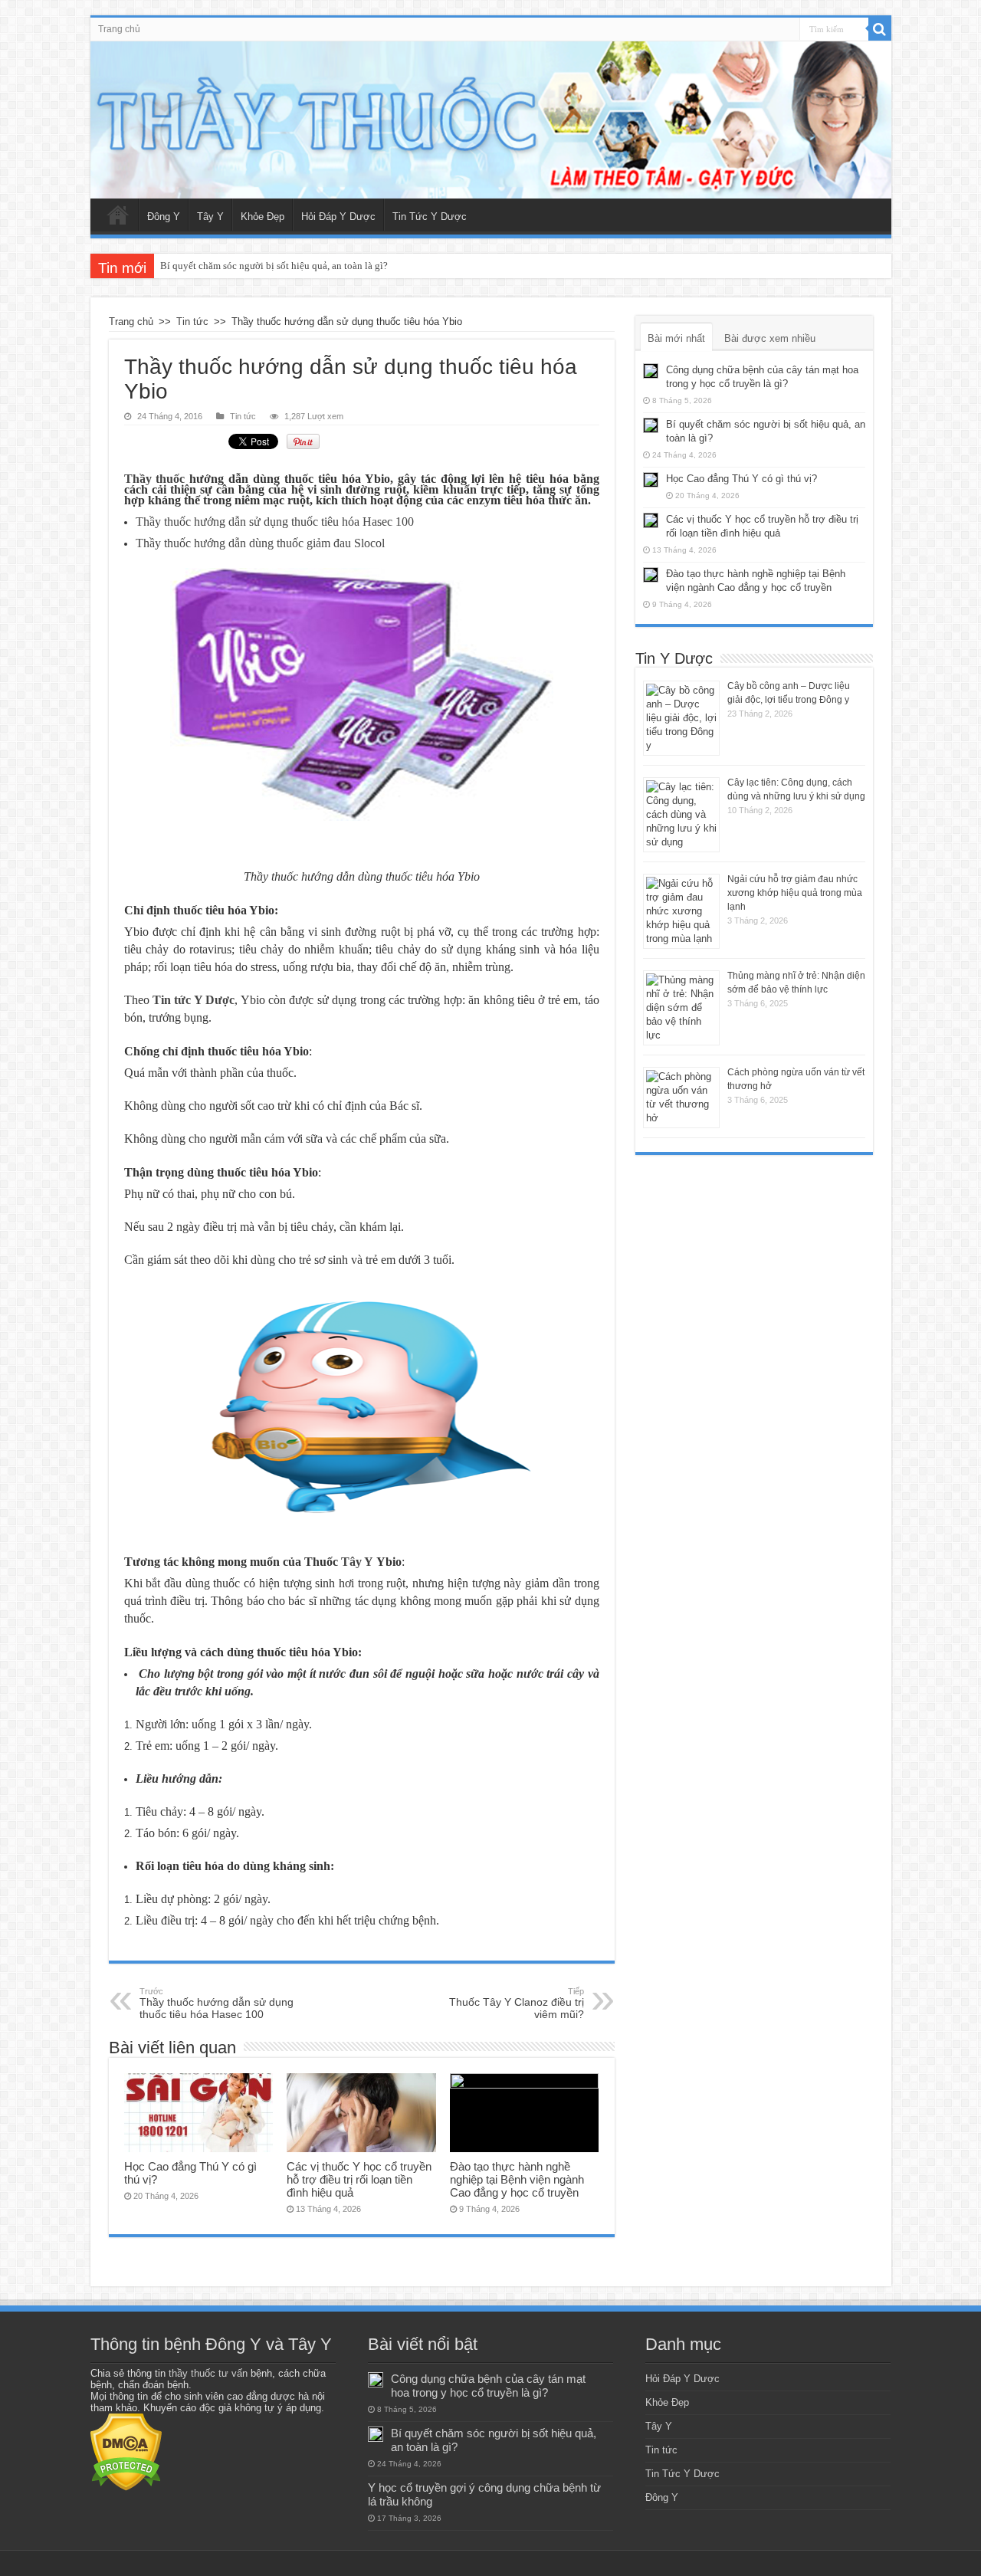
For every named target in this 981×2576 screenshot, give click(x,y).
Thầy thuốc (155, 479)
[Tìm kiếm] (880, 29)
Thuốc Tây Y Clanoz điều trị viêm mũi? (517, 2003)
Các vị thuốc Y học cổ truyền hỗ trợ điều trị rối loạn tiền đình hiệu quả (359, 2179)
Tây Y (210, 217)
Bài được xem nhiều (770, 338)
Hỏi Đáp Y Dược (338, 217)
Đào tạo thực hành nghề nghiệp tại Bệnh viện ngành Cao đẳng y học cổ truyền (517, 2179)
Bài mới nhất (676, 338)
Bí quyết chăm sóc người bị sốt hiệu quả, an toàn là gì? (274, 266)
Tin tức (192, 322)
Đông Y (164, 217)
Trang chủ (119, 29)
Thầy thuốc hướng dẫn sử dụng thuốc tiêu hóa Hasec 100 (217, 2003)
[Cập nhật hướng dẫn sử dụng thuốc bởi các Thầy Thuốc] (491, 120)
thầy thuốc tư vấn (208, 2373)
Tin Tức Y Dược (430, 217)
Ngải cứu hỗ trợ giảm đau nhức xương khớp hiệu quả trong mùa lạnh (795, 893)
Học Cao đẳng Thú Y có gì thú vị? (741, 479)
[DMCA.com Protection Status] (126, 2451)
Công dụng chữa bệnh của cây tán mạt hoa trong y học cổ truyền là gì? (488, 2386)
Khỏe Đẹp (262, 217)
